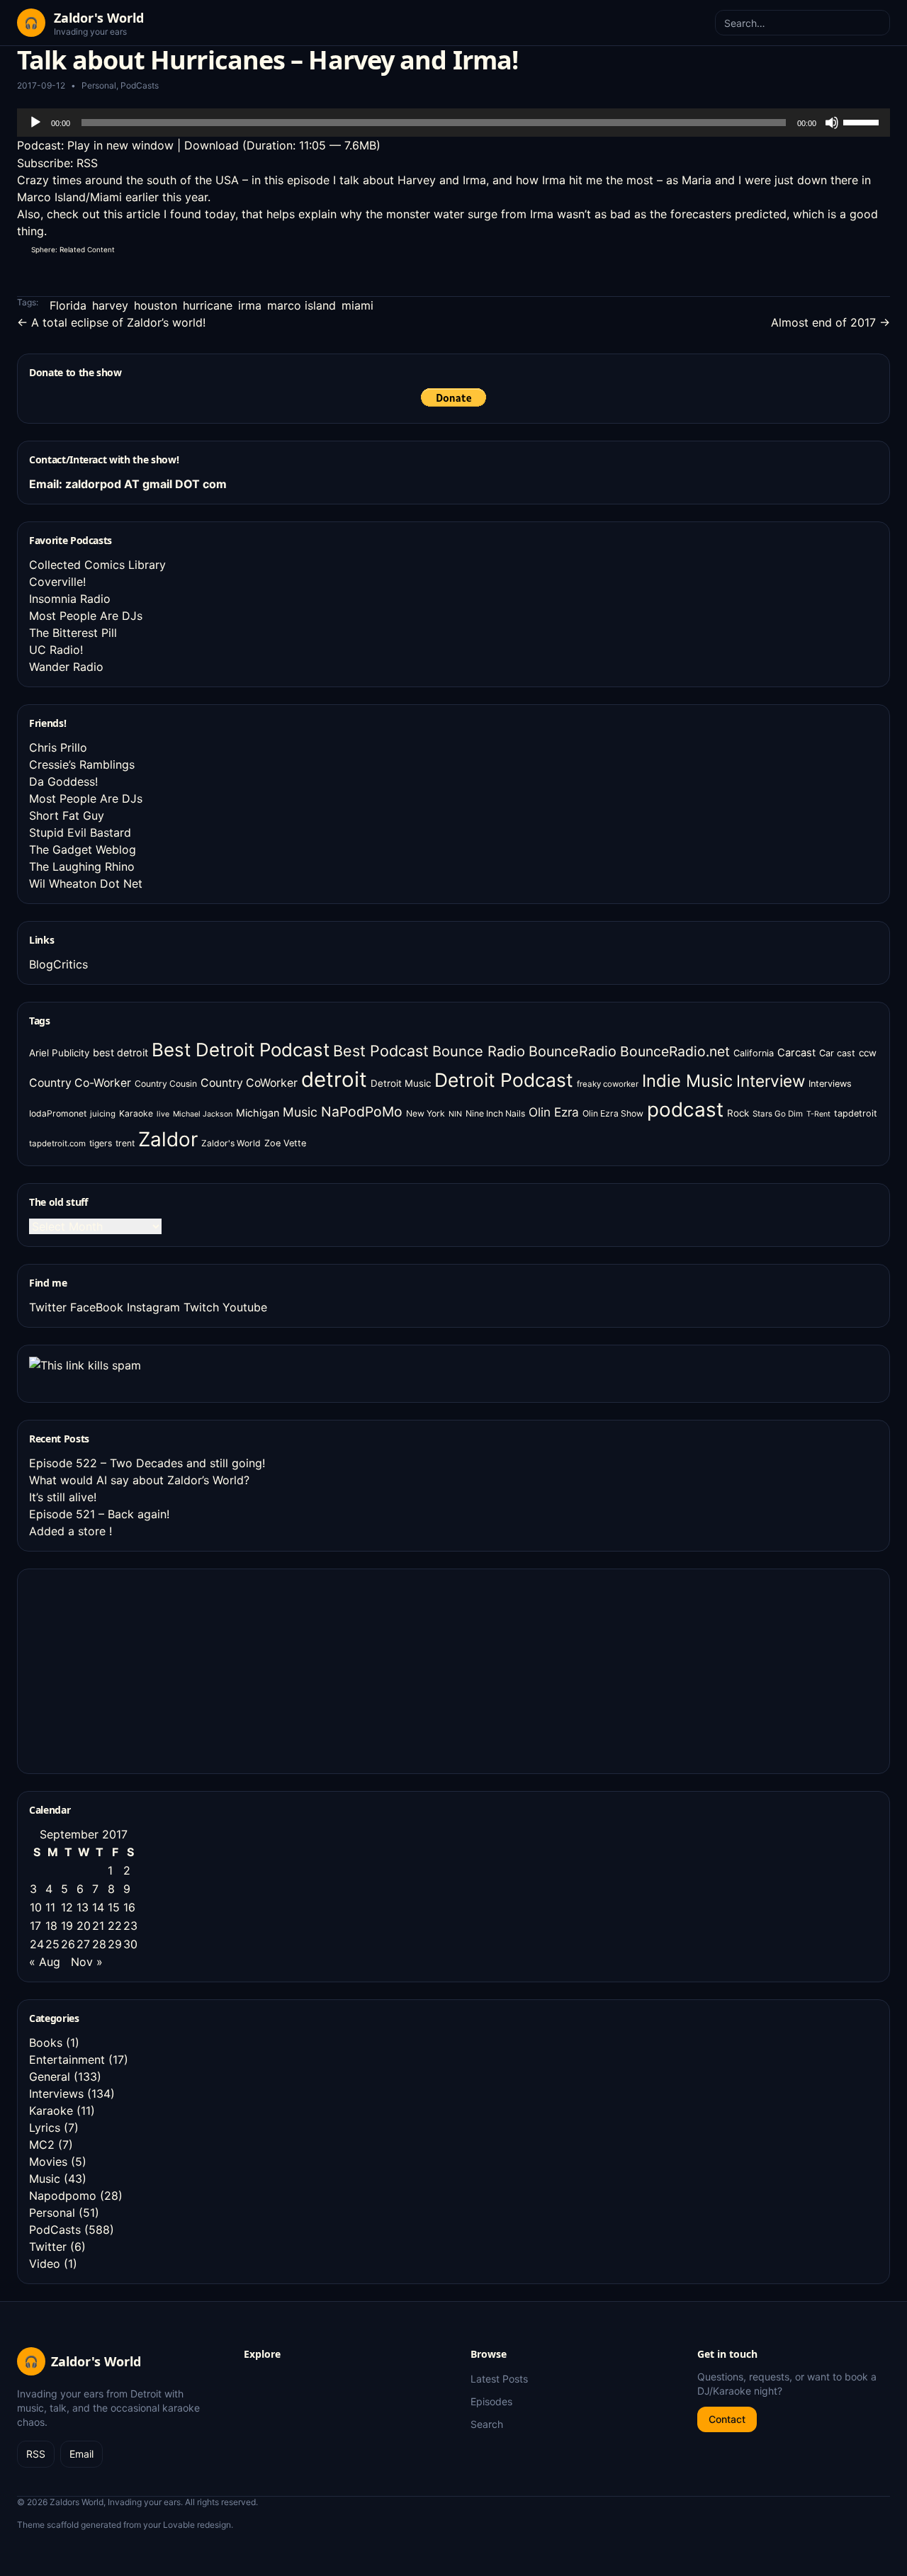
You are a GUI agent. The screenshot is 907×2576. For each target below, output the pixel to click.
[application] (453, 123)
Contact (727, 2419)
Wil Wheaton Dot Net (86, 883)
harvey (110, 305)
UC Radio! (56, 650)
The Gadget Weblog (83, 849)
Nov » (87, 1962)
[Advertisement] (135, 1669)
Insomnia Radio (70, 599)
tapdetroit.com (57, 1143)
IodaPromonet (58, 1113)
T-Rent (818, 1114)
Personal (99, 85)
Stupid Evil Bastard (80, 832)
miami (357, 305)
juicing (103, 1114)
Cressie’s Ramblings (82, 764)
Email (81, 2454)
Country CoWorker (249, 1083)
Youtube (245, 1307)
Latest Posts (499, 2379)
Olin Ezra (554, 1112)
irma (250, 305)
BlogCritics (58, 964)
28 (99, 1944)
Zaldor (168, 1139)
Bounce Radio (479, 1051)
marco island (302, 305)
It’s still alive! (63, 1497)
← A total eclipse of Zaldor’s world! (111, 322)
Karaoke (136, 1113)
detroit (334, 1079)
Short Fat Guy (67, 815)
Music (300, 1112)
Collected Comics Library (97, 565)
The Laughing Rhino (82, 866)
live (163, 1114)
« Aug (45, 1962)
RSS (87, 163)
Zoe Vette (285, 1143)
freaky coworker (608, 1084)
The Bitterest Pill (73, 633)
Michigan (258, 1113)
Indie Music (687, 1081)
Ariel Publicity (59, 1053)
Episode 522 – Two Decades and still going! (147, 1463)
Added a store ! (71, 1531)
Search (487, 2424)
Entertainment (67, 2060)
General (50, 2077)
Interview (771, 1081)
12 (67, 1907)
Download (212, 145)
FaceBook (97, 1307)
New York (426, 1113)
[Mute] (832, 123)
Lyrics (45, 2128)
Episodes (491, 2401)
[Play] (35, 123)
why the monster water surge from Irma (447, 214)
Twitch (201, 1307)
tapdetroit (856, 1113)
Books (46, 2043)
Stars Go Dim (778, 1114)
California (754, 1053)
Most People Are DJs (86, 616)
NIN (455, 1114)
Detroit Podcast (504, 1080)
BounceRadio (573, 1051)
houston (156, 305)
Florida (68, 305)
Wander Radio (66, 667)
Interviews (830, 1084)
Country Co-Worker (80, 1083)
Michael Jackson (203, 1114)
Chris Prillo (58, 747)
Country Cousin (166, 1084)
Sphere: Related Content (73, 249)
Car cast (837, 1053)
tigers (101, 1143)
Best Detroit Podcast (241, 1050)
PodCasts (140, 85)
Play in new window (120, 145)
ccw (868, 1053)
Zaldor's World (231, 1143)
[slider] (863, 121)
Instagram (153, 1307)
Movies (48, 2162)
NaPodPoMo (362, 1112)
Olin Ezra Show (613, 1113)
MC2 (42, 2145)
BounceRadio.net (675, 1051)
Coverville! (57, 582)
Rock (738, 1113)
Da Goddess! (63, 781)
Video (45, 2264)
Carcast (796, 1053)
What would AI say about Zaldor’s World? (139, 1480)
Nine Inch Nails (495, 1113)
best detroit (120, 1052)
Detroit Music (401, 1083)
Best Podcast (381, 1051)
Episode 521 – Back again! (99, 1514)
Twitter (48, 1307)
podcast (685, 1109)
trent (125, 1143)
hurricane (208, 305)
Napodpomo (63, 2196)
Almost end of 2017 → (830, 322)
